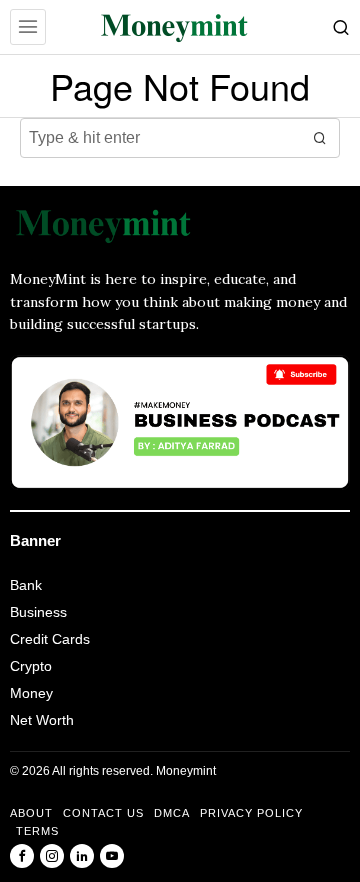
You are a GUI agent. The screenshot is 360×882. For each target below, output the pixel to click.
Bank (26, 585)
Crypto (31, 666)
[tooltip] (22, 856)
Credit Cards (50, 639)
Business (38, 612)
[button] (320, 138)
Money (31, 693)
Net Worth (42, 720)
